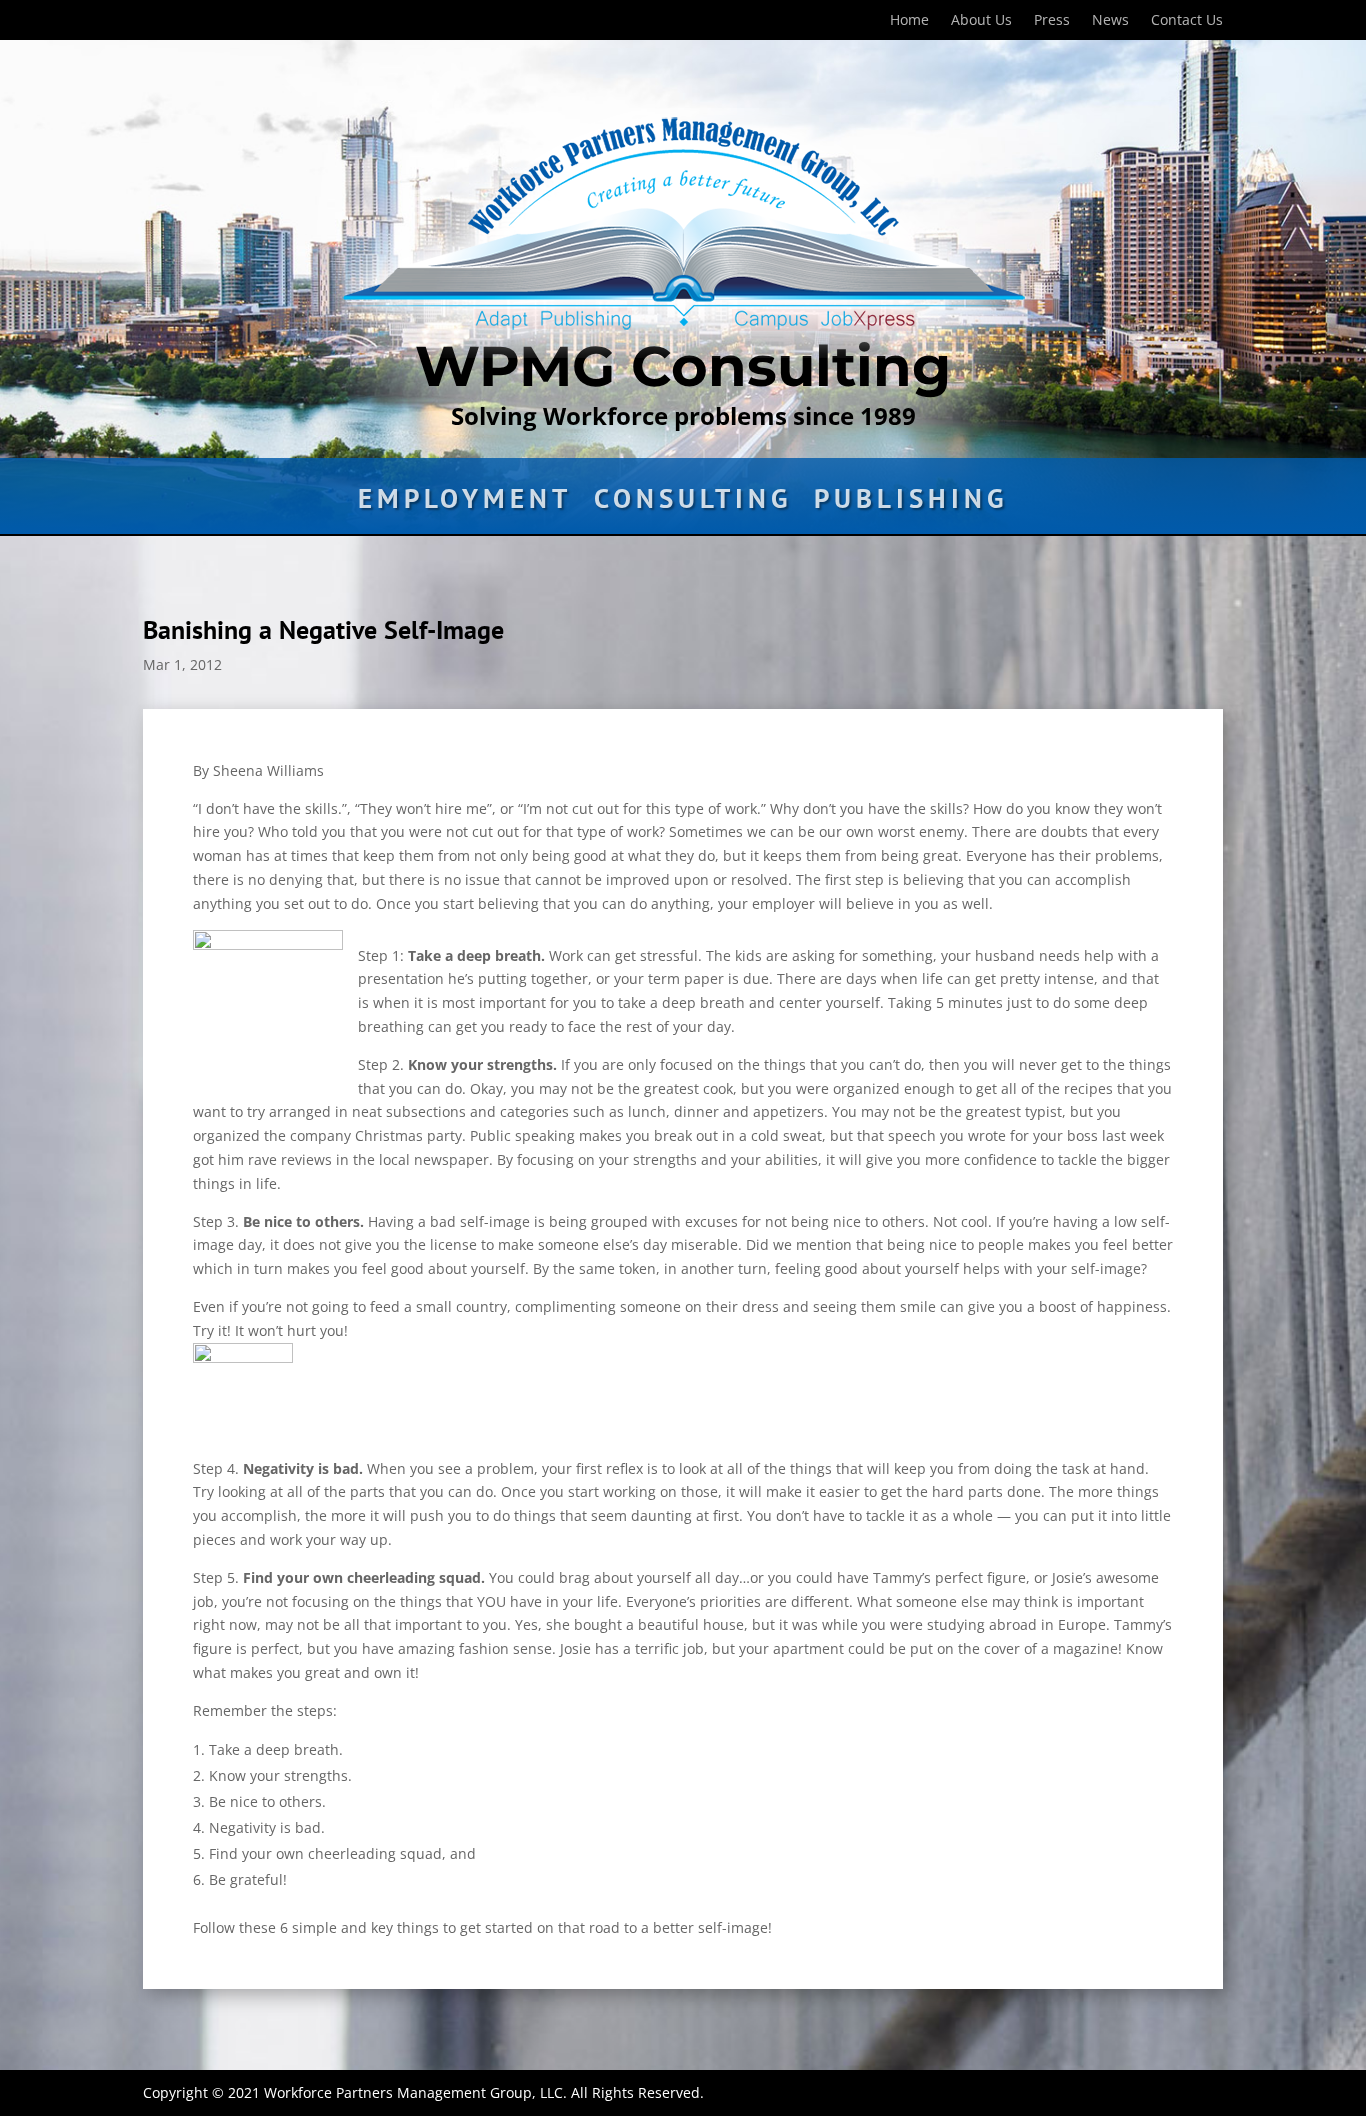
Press (1052, 21)
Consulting (693, 503)
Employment (465, 503)
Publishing (911, 503)
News (1110, 21)
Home (909, 21)
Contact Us (1187, 21)
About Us (981, 21)
